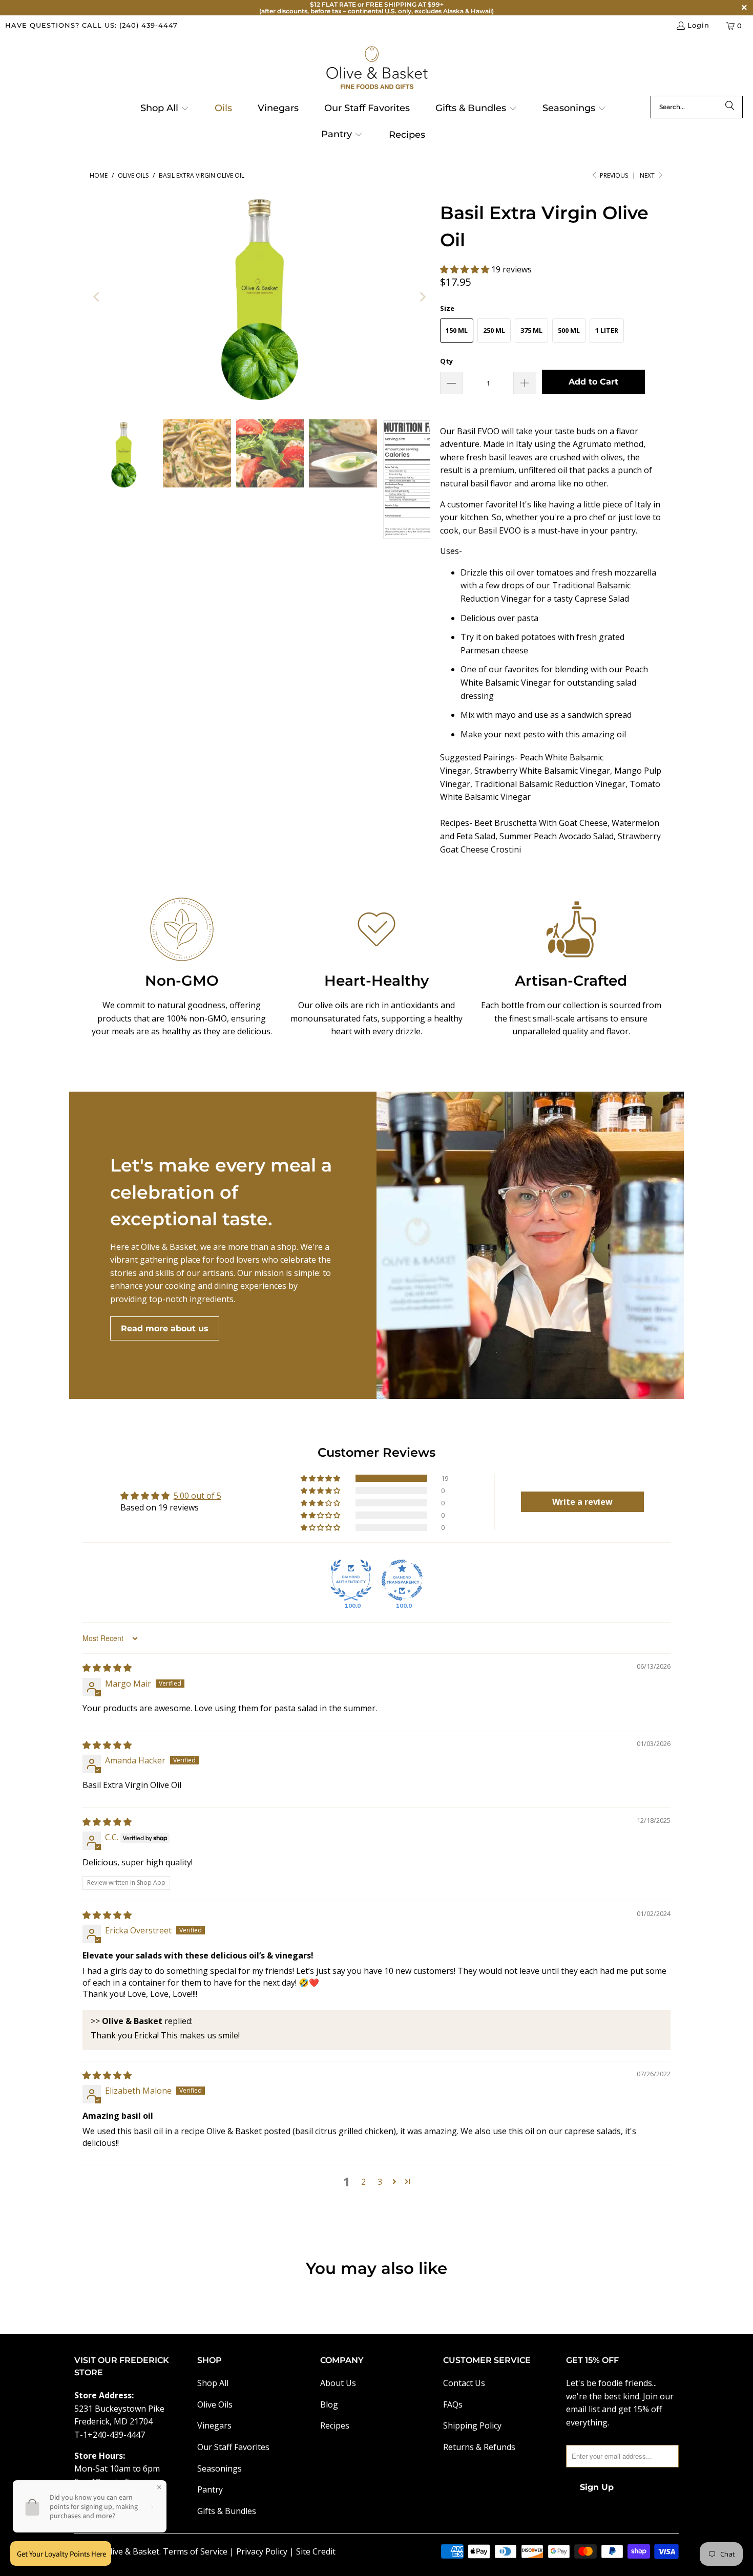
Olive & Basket (132, 2551)
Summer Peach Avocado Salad (557, 836)
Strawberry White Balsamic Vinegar (542, 771)
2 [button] (363, 2182)
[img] (107, 1668)
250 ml (494, 330)
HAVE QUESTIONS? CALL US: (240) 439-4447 (91, 25)
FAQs (453, 2404)
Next (648, 175)
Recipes (335, 2425)
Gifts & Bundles (227, 2511)
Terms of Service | (200, 2551)
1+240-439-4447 (114, 2435)
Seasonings (219, 2468)
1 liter (607, 330)
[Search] (730, 107)
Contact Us (464, 2383)
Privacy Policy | (266, 2551)
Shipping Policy (472, 2425)
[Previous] (97, 297)
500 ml (569, 330)
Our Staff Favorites (233, 2447)
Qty (446, 361)
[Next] (422, 297)
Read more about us (165, 1328)
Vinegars (214, 2425)
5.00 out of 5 (197, 1496)
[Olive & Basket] (377, 68)
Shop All (213, 2383)
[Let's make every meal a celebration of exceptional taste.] (530, 1245)
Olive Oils (215, 2404)
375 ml (531, 330)
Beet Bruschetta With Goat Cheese (541, 823)
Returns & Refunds (479, 2447)
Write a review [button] (582, 1502)
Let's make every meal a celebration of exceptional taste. (221, 1192)
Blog (329, 2404)
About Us (338, 2383)
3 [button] (380, 2182)
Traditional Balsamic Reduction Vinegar (550, 784)
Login (698, 25)
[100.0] (351, 1580)
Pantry (210, 2489)
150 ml (457, 330)
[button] (165, 109)
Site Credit (316, 2551)
